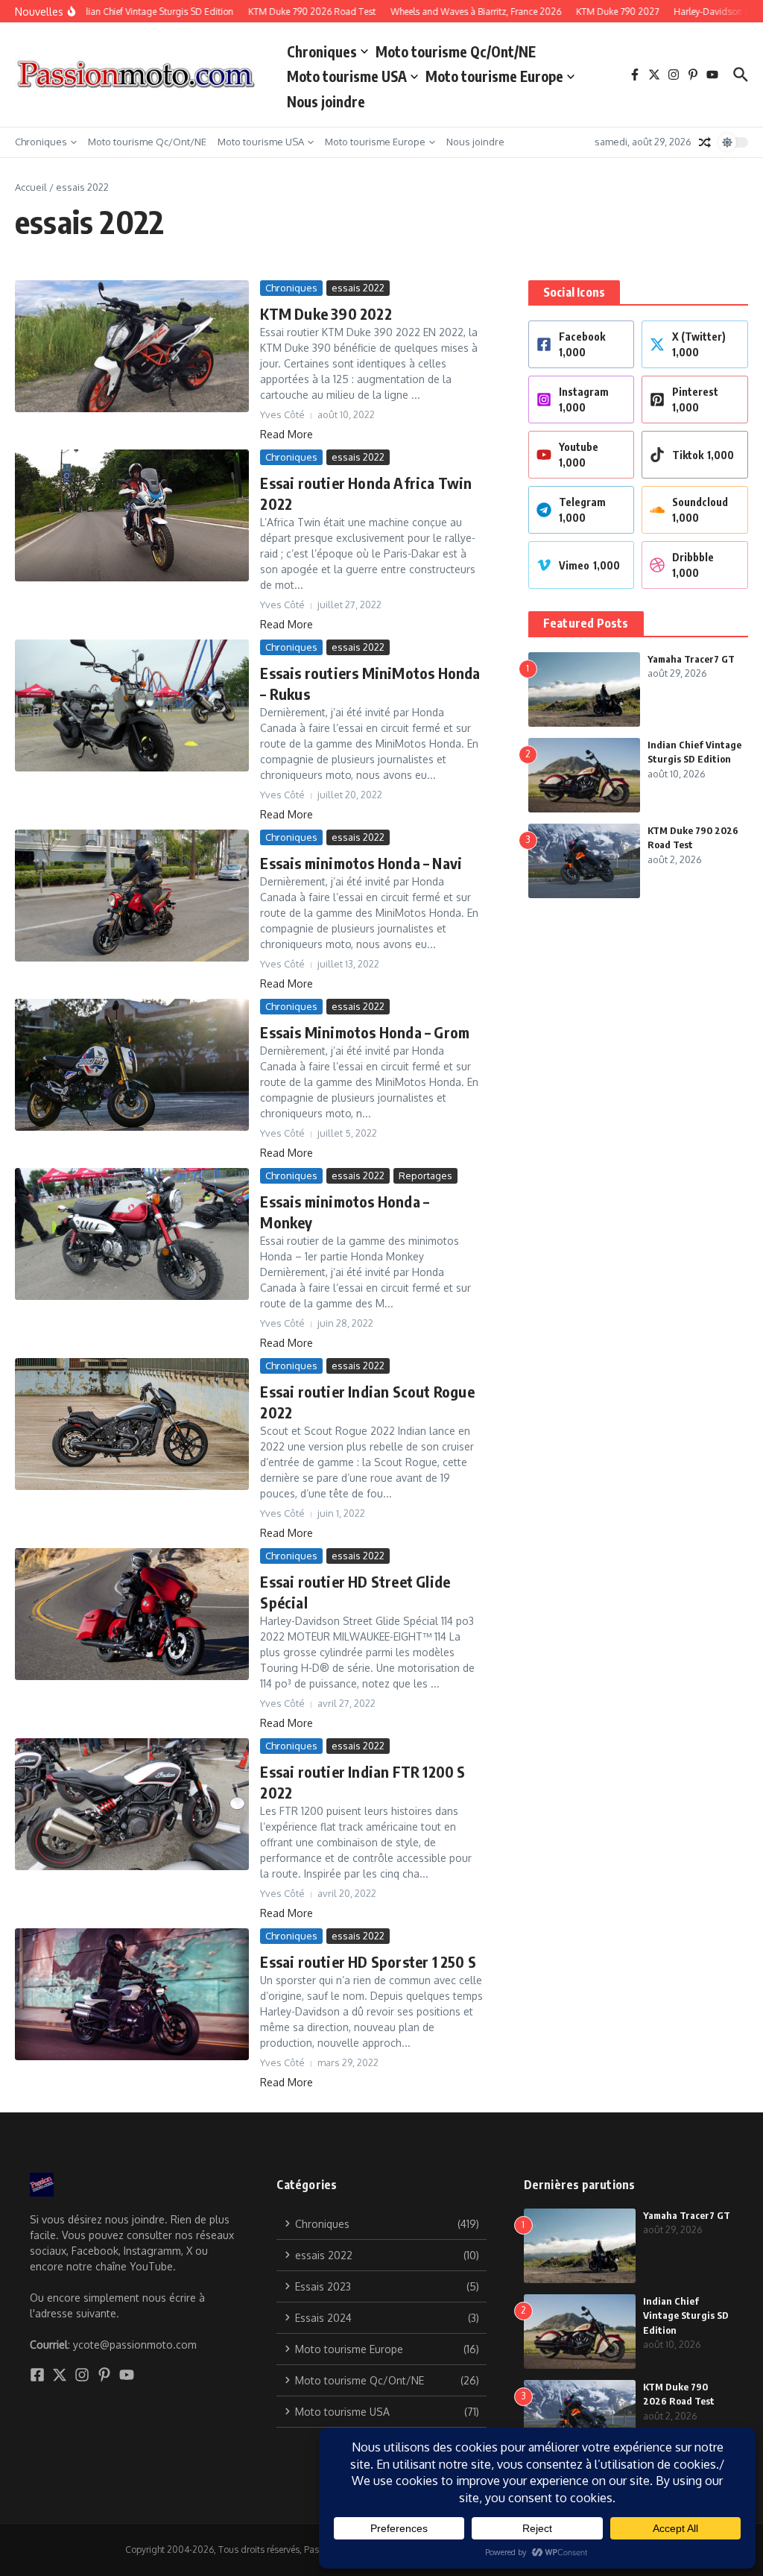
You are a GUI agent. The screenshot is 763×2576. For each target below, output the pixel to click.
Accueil (31, 187)
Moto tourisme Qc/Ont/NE (456, 51)
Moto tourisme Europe (494, 76)
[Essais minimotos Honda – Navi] (132, 896)
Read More (286, 434)
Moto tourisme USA (347, 76)
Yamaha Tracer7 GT (691, 659)
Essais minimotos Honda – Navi (361, 863)
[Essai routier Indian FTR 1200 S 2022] (132, 1804)
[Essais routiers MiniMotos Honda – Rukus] (132, 705)
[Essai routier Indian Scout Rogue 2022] (132, 1424)
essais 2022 (358, 288)
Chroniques (322, 51)
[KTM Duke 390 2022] (132, 346)
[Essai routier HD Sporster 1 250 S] (132, 1994)
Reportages (425, 1175)
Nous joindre (326, 101)
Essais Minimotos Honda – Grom (365, 1032)
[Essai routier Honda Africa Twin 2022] (132, 515)
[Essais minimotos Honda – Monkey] (132, 1234)
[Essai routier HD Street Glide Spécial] (132, 1614)
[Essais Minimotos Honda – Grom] (132, 1065)
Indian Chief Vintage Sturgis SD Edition (686, 2315)
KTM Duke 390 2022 (326, 313)
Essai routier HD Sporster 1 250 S (368, 1961)
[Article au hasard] (705, 142)
